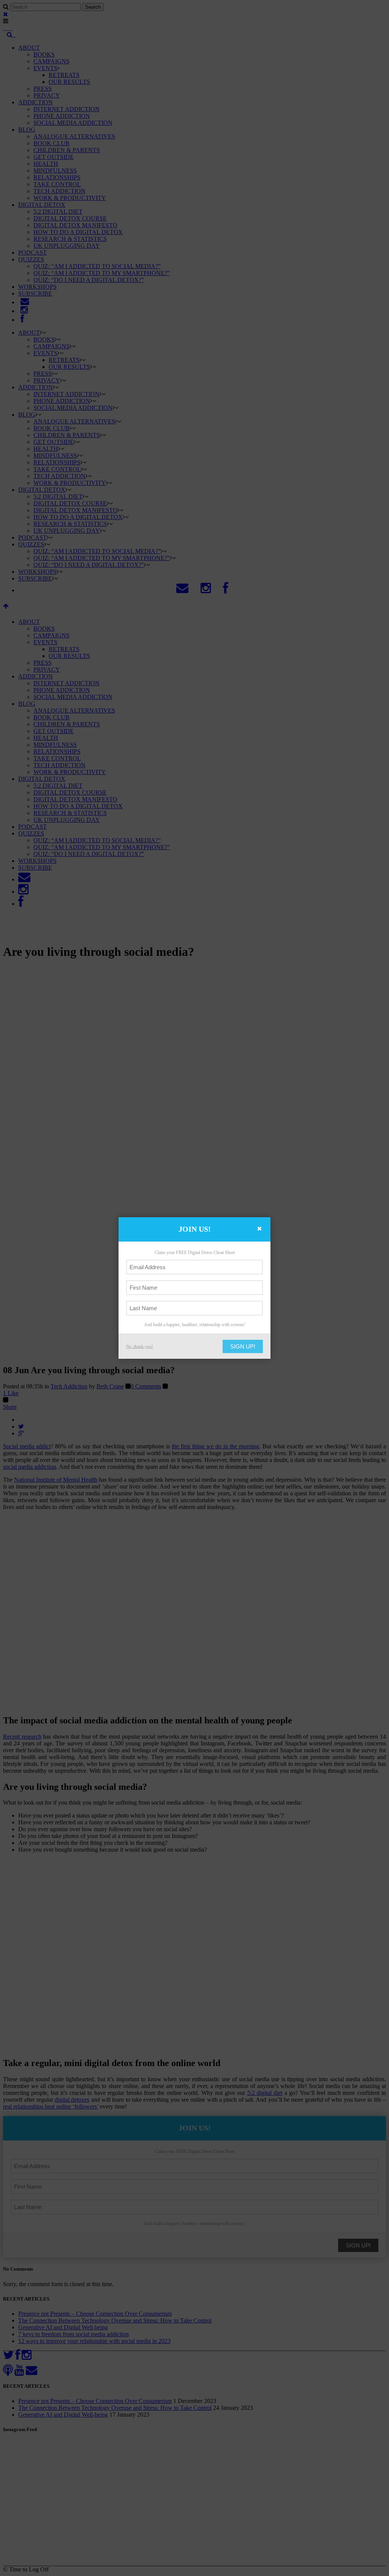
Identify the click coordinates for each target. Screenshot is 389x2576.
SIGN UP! (243, 1346)
